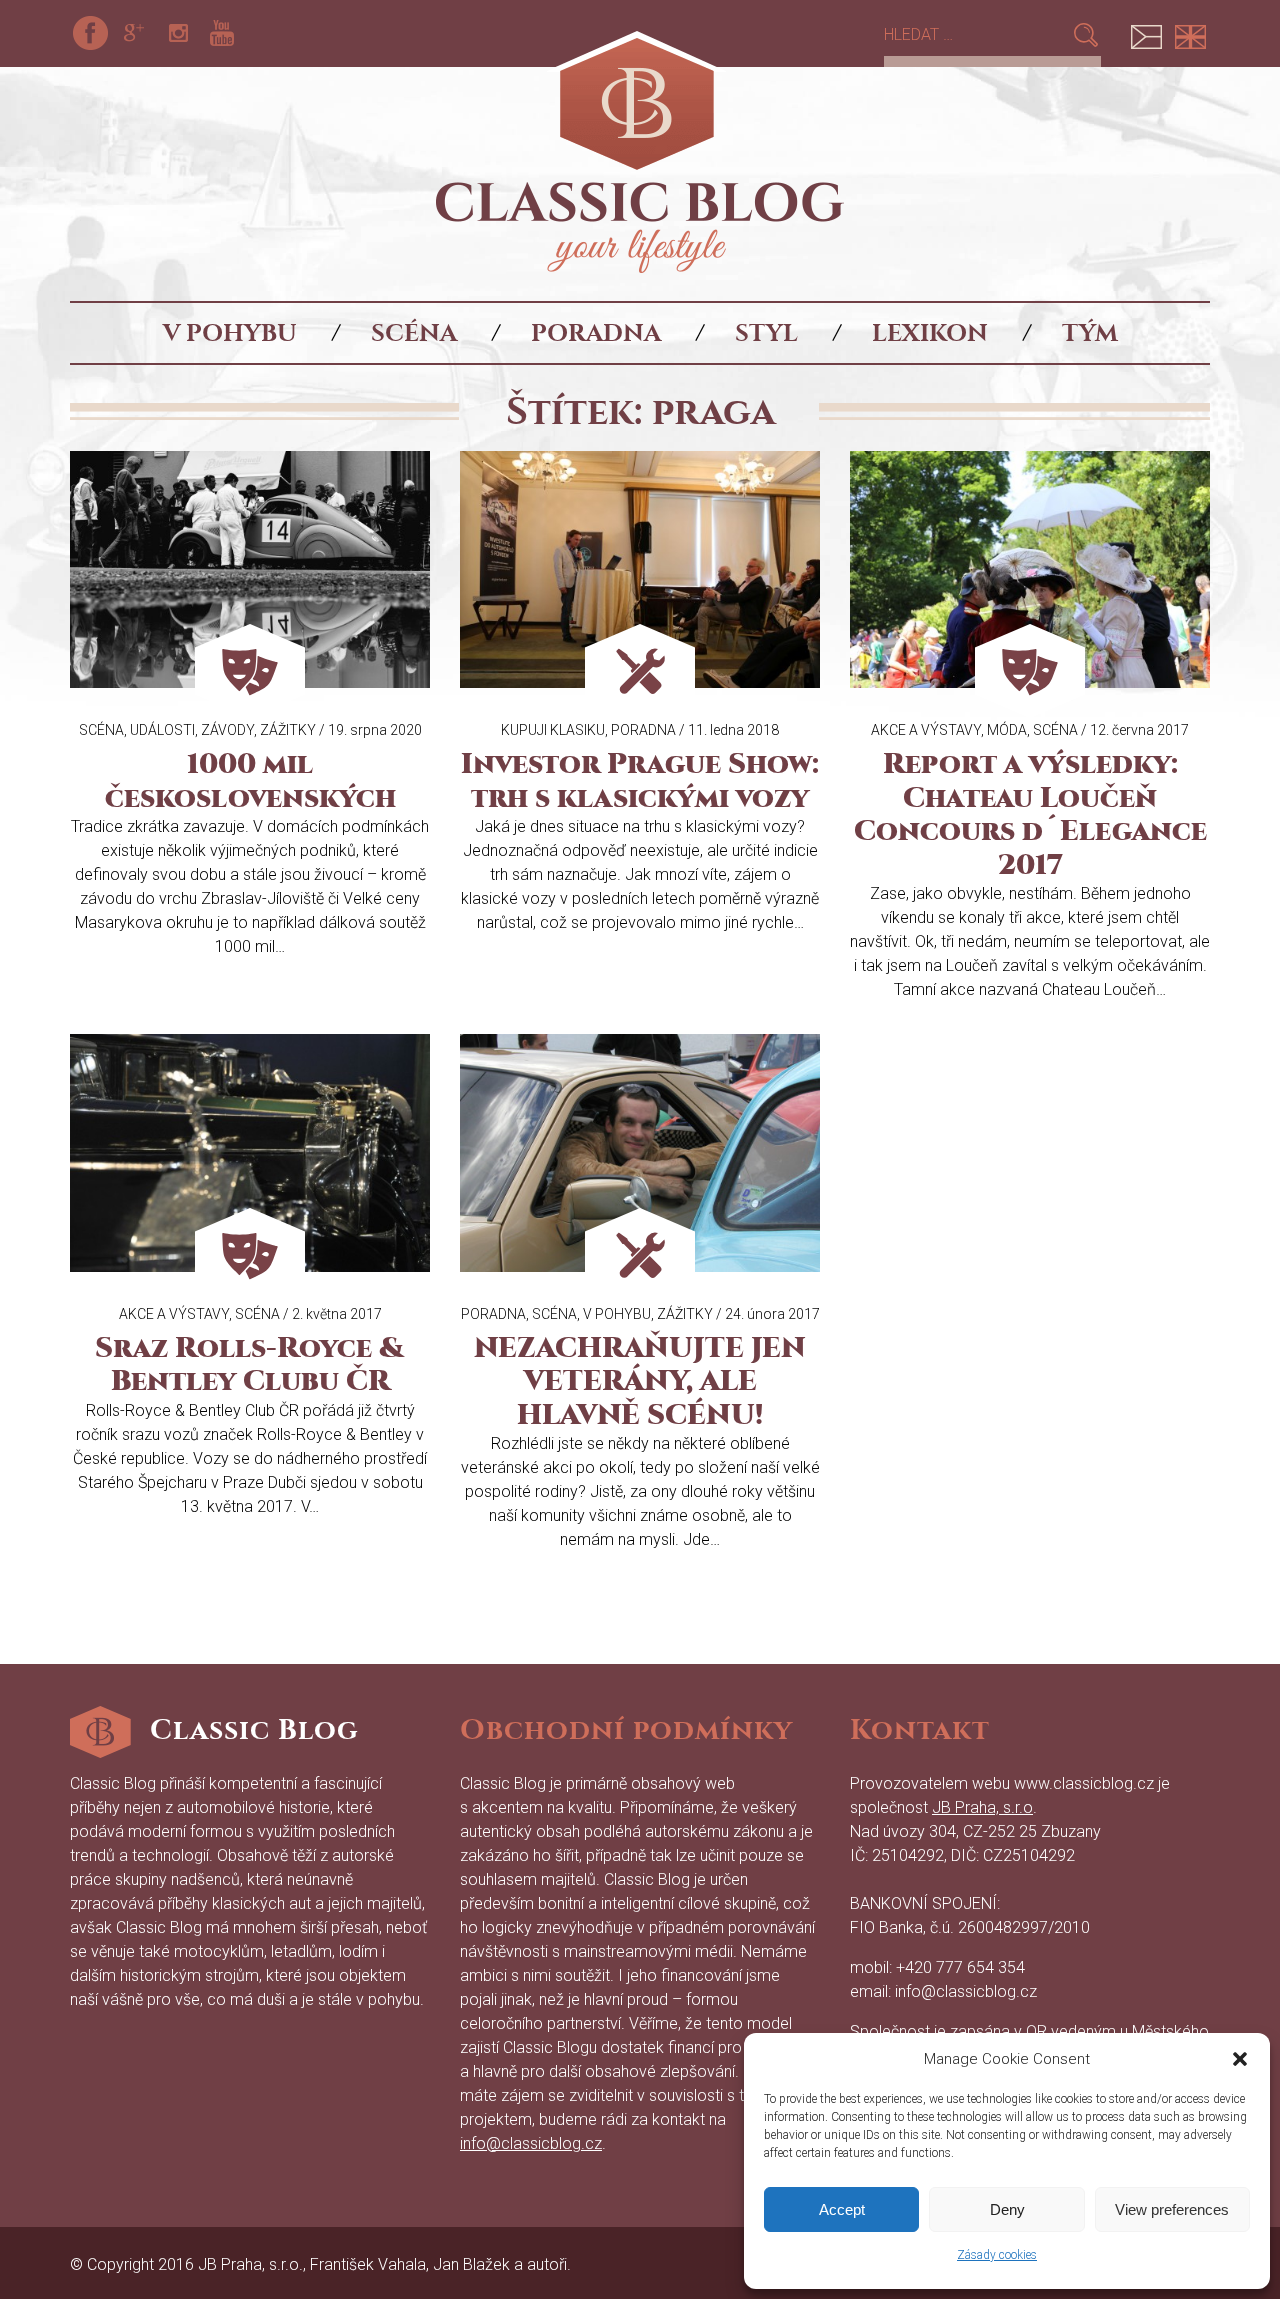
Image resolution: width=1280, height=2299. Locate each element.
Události (162, 730)
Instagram (178, 33)
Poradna (596, 333)
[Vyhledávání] (977, 34)
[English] (1190, 33)
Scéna (414, 333)
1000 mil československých (250, 781)
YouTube (222, 33)
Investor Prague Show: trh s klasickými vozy (640, 781)
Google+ (134, 33)
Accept (842, 2209)
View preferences (1172, 2209)
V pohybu (230, 333)
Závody (227, 730)
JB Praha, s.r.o (982, 1807)
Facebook (90, 33)
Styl (766, 333)
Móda (1007, 730)
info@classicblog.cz (531, 2143)
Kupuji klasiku (553, 730)
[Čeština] (1146, 33)
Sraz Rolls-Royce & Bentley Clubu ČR (250, 1365)
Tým (1090, 333)
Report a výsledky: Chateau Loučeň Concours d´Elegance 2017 (1030, 814)
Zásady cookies (997, 2255)
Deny (1007, 2209)
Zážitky (288, 730)
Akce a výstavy (926, 730)
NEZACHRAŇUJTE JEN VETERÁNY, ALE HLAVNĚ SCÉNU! (640, 1381)
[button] (1240, 2059)
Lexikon (930, 333)
